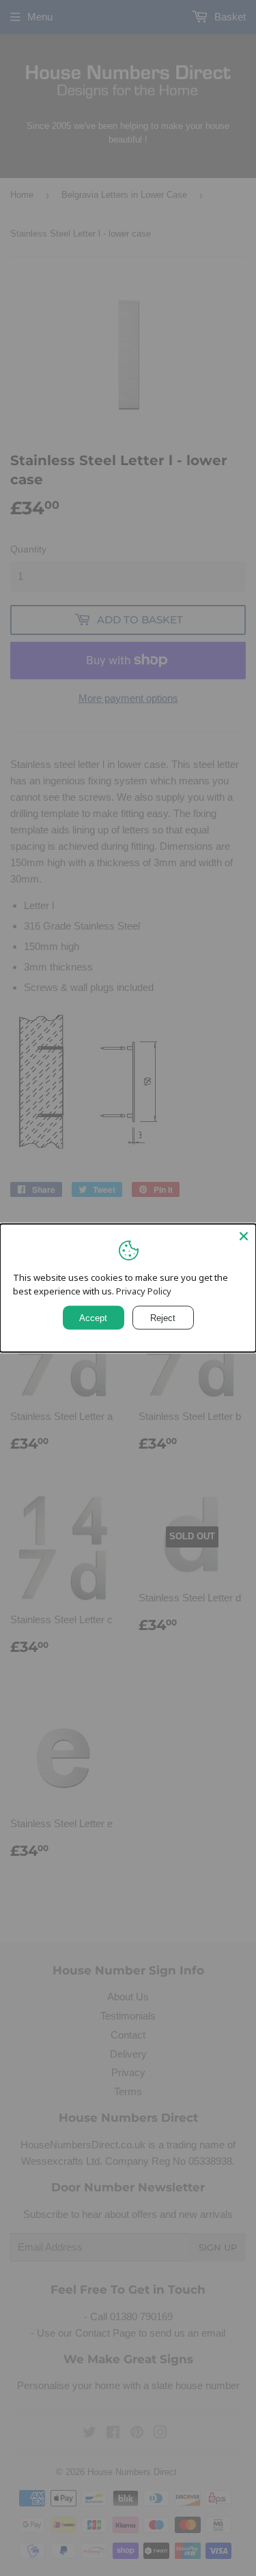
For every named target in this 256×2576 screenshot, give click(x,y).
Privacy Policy (144, 1291)
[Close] (244, 1236)
